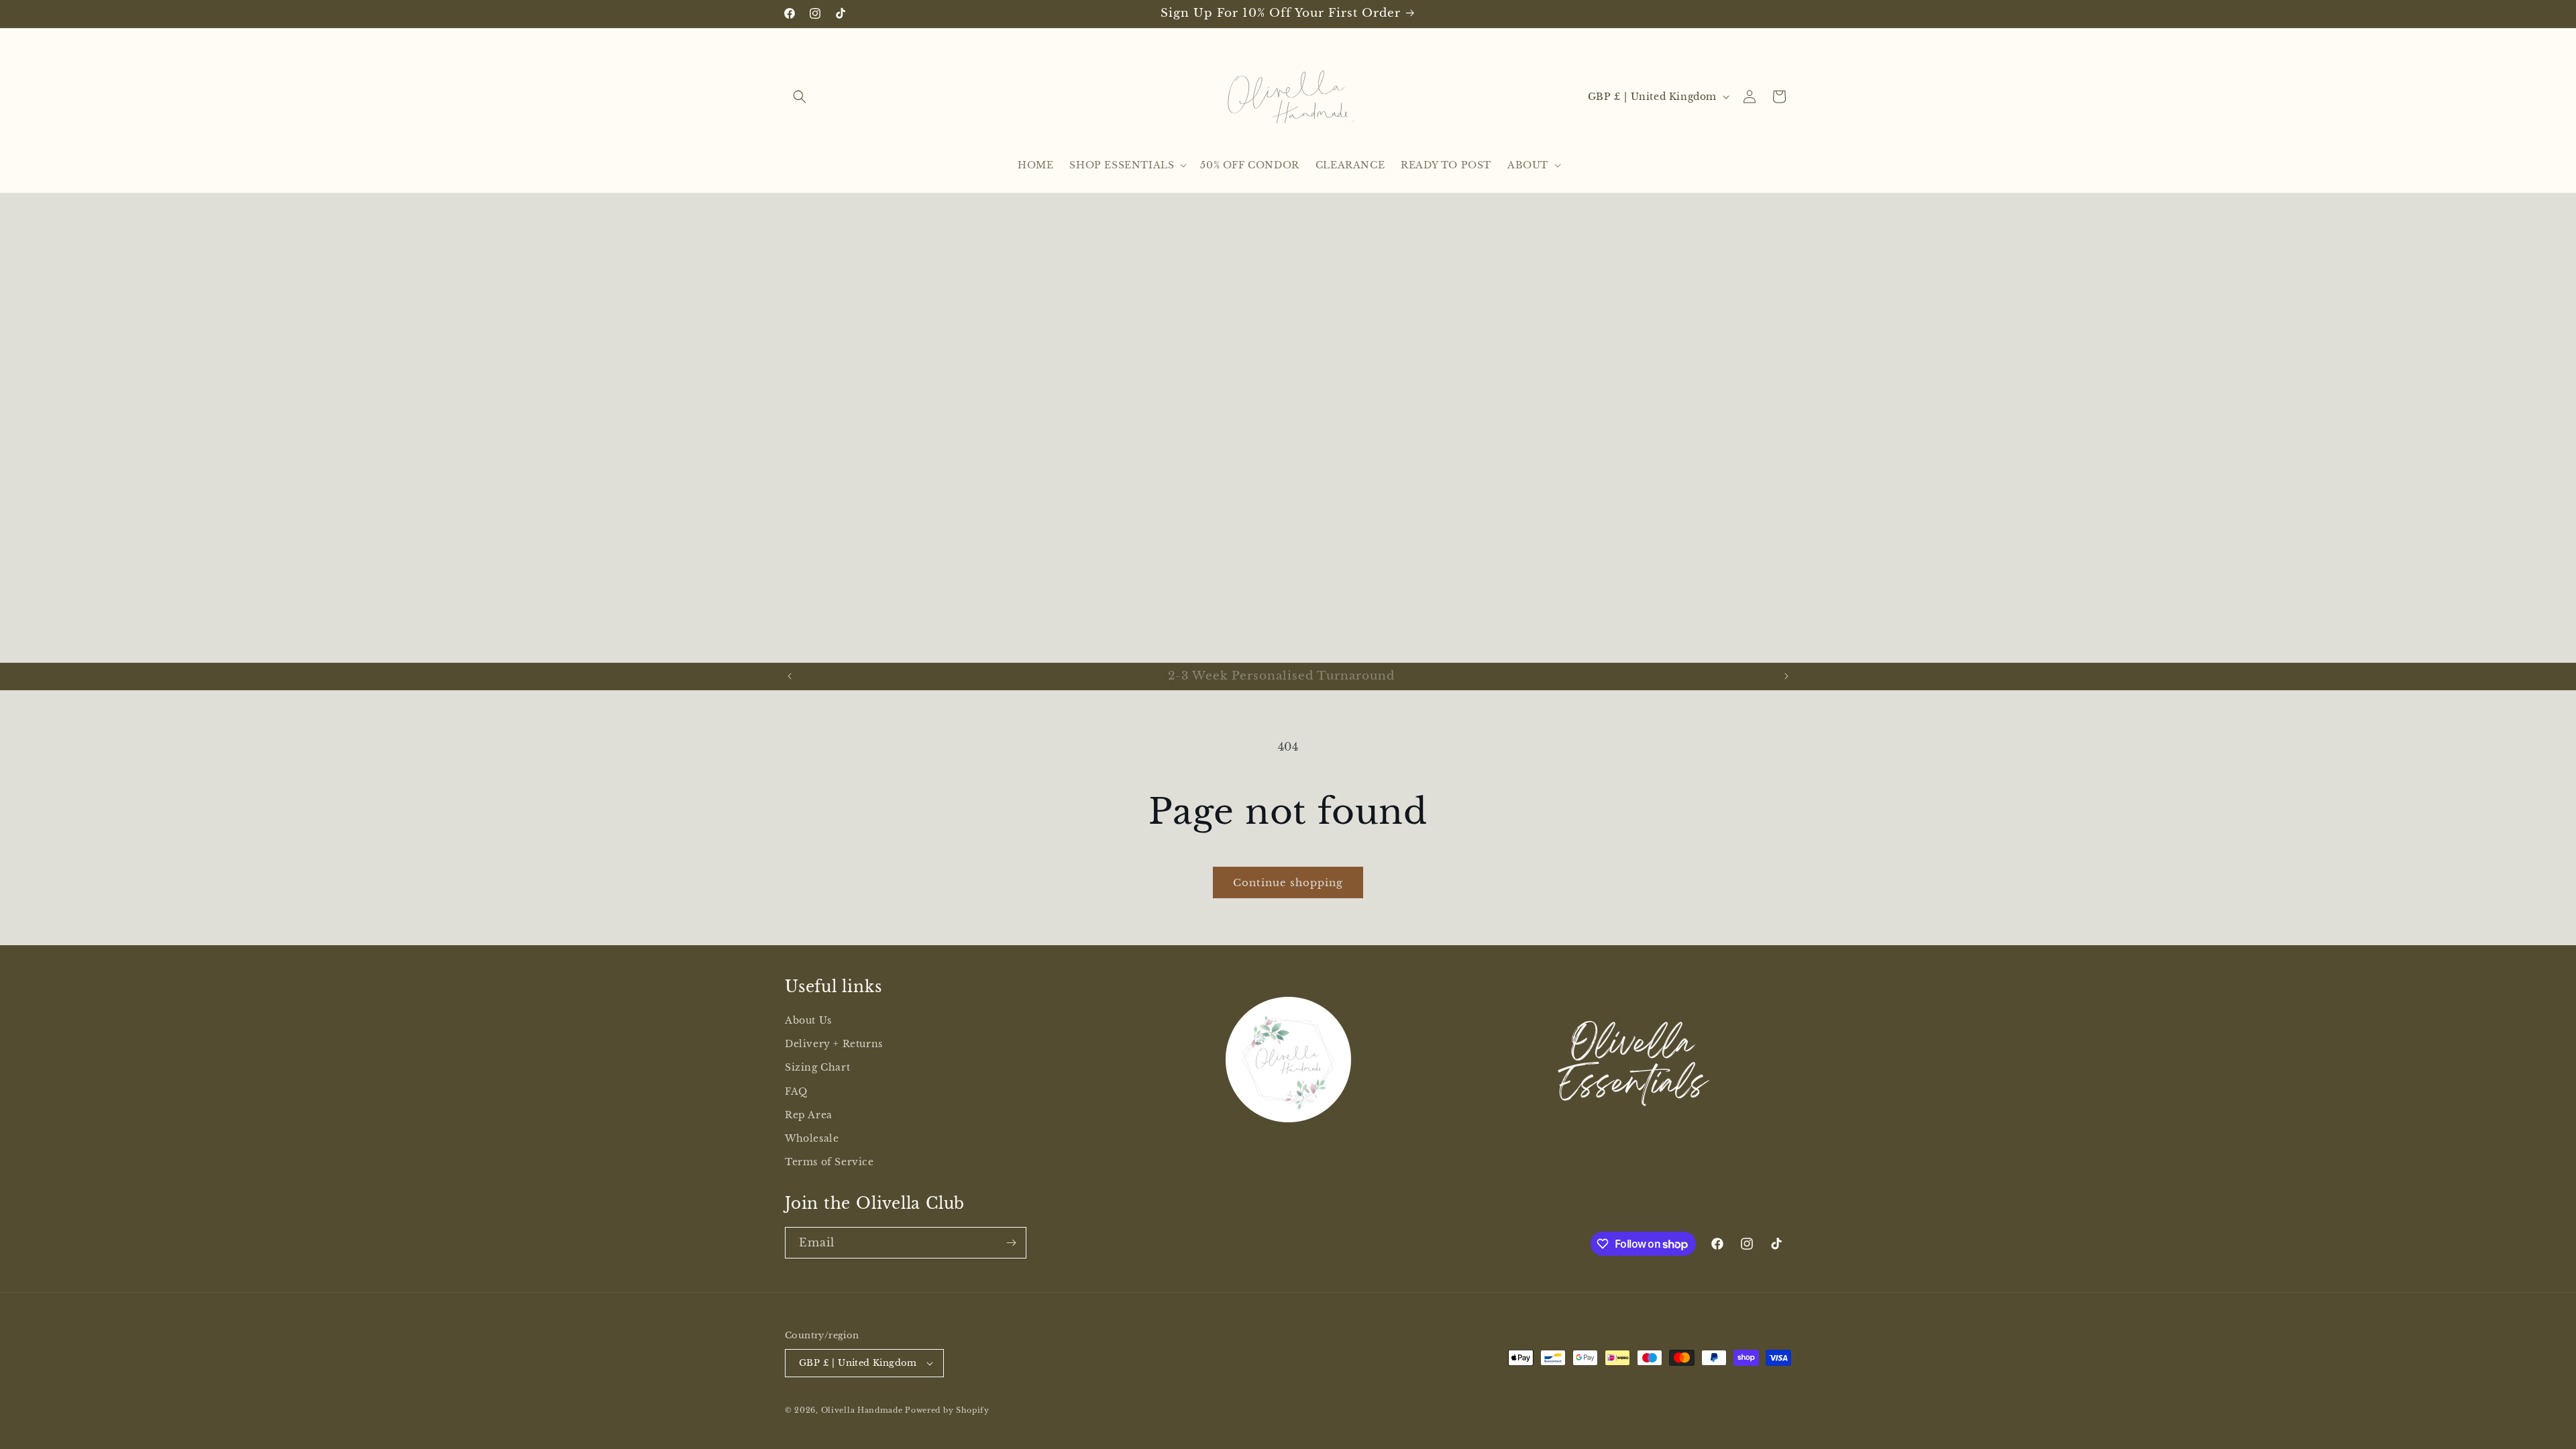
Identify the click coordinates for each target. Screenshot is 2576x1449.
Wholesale (812, 1138)
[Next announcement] (1786, 676)
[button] (800, 97)
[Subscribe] (1011, 1243)
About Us (808, 1020)
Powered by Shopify (947, 1410)
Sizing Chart (817, 1067)
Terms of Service (829, 1162)
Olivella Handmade (862, 1410)
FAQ (796, 1091)
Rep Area (809, 1115)
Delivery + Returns (834, 1044)
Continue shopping (1288, 882)
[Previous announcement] (790, 676)
